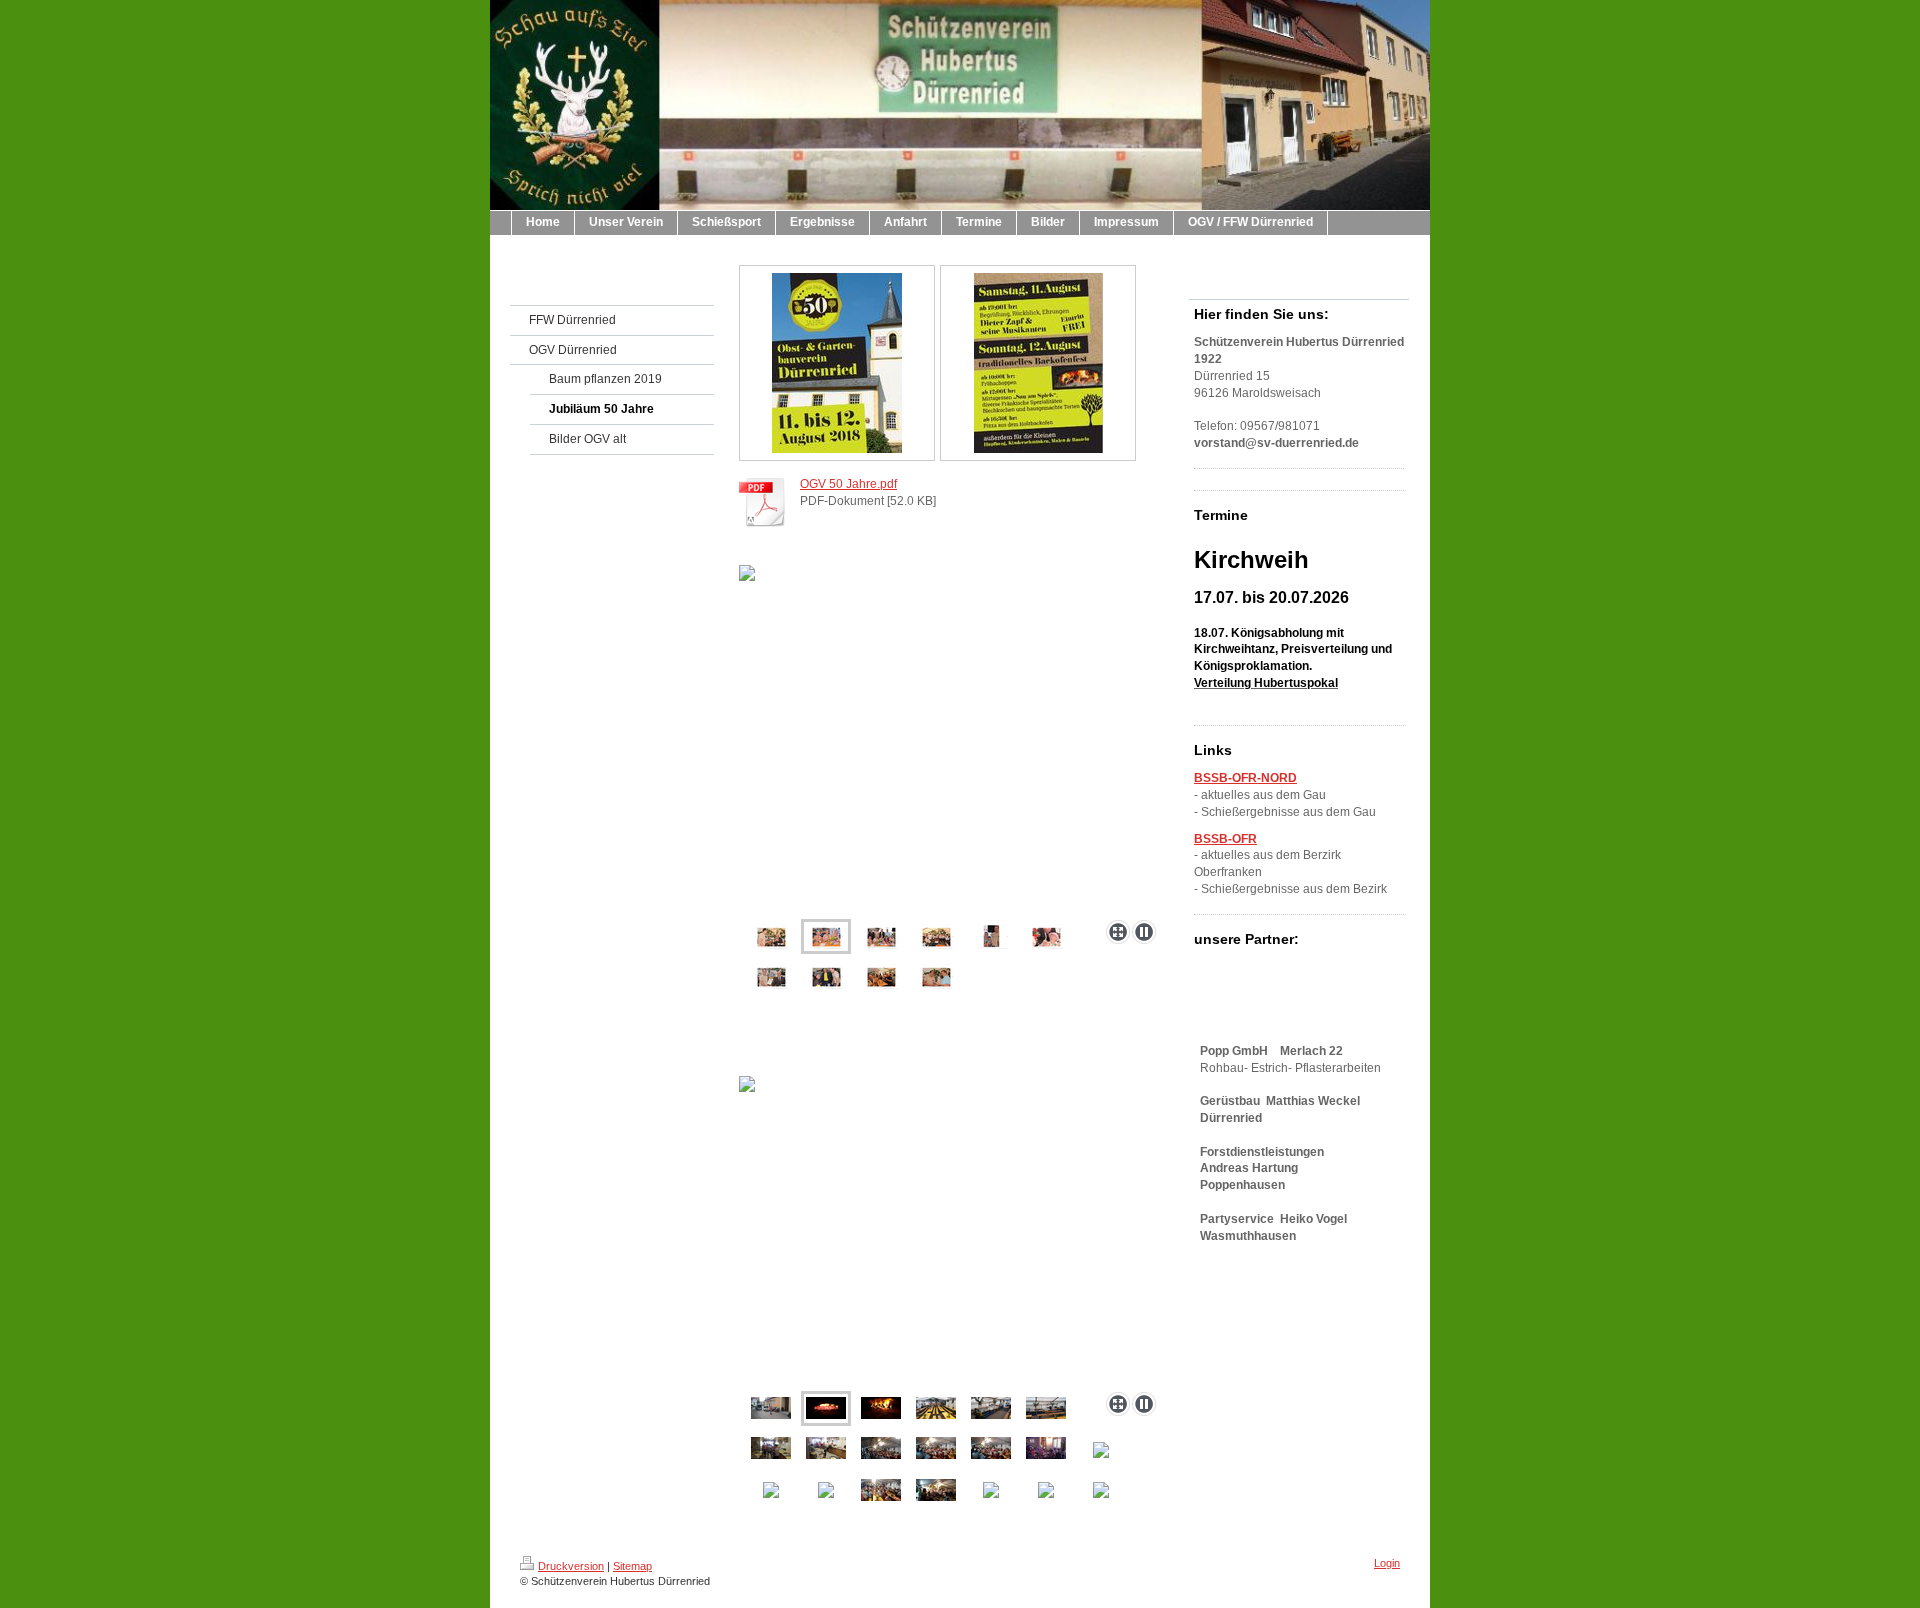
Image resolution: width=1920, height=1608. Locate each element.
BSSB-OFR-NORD (1245, 778)
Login (1387, 1563)
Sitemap (632, 1566)
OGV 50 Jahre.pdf (848, 484)
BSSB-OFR (1225, 839)
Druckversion (571, 1566)
